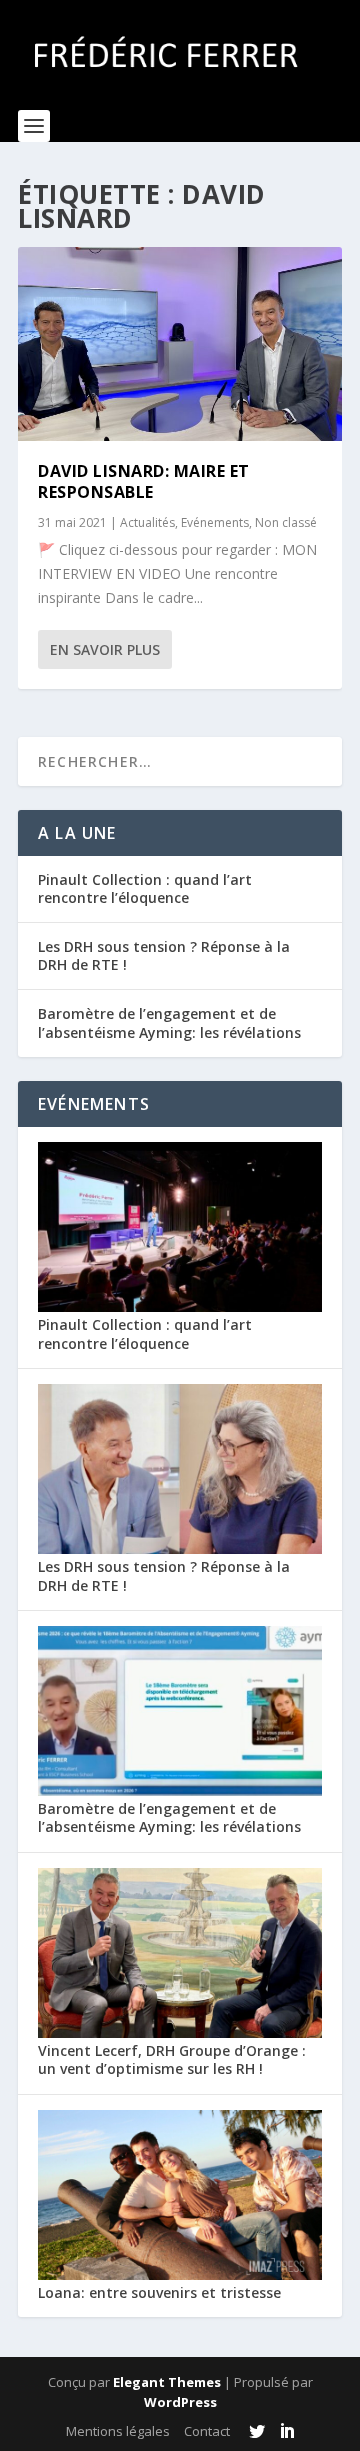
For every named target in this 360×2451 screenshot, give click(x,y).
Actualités (147, 522)
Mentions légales (118, 2431)
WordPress (180, 2402)
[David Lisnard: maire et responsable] (180, 344)
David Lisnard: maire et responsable (144, 481)
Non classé (286, 522)
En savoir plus (105, 649)
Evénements (215, 522)
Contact (207, 2431)
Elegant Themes (167, 2382)
